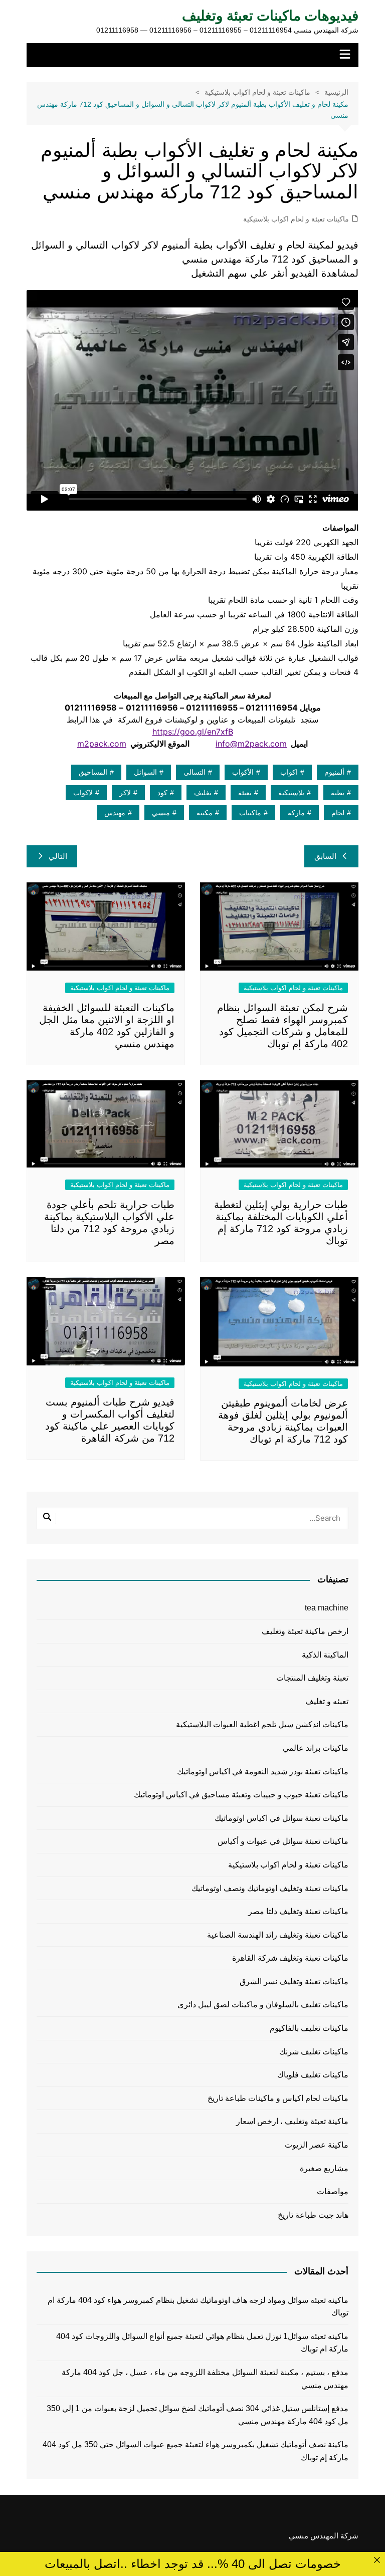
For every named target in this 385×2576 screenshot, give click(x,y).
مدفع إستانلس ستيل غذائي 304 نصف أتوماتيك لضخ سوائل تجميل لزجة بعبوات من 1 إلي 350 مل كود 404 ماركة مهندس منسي (197, 2415)
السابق (325, 856)
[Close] (377, 2560)
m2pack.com (102, 744)
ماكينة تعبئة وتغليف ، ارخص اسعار (292, 2121)
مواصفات (333, 2191)
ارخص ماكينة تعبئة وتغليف (305, 1631)
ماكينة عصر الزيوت (317, 2145)
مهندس (115, 813)
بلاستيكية (291, 793)
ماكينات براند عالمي (316, 1748)
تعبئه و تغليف (327, 1701)
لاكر (125, 793)
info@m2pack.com (251, 744)
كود (162, 793)
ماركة (296, 813)
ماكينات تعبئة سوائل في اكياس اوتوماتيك (281, 1818)
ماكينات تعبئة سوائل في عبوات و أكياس (283, 1841)
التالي (58, 856)
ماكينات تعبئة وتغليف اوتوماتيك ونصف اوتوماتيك (270, 1888)
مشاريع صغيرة (324, 2168)
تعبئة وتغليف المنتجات (312, 1678)
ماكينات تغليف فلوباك (313, 2075)
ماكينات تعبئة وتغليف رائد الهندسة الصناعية (278, 1935)
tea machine (327, 1608)
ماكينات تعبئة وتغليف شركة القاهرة (290, 1958)
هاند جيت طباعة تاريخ (313, 2215)
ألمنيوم (334, 772)
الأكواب (243, 772)
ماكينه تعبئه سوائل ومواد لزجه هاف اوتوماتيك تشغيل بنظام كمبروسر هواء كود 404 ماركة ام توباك (198, 2307)
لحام (338, 813)
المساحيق (93, 772)
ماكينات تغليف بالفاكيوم (309, 2028)
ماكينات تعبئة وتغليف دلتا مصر (298, 1911)
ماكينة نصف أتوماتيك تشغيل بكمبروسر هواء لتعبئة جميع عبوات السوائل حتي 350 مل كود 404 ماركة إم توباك (195, 2451)
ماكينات (250, 813)
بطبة (338, 793)
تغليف (203, 793)
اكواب (289, 772)
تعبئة (245, 793)
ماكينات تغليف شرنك (314, 2052)
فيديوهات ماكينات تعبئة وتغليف (270, 16)
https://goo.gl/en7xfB (193, 732)
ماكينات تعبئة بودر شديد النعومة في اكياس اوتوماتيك (263, 1772)
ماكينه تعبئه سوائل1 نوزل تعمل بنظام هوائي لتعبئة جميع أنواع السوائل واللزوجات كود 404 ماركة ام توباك (202, 2343)
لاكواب (83, 793)
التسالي (195, 772)
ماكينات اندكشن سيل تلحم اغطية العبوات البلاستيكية (262, 1724)
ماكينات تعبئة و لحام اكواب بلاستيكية (296, 219)
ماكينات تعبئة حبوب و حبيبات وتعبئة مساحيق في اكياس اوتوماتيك (241, 1795)
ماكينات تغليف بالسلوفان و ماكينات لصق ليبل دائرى (263, 2005)
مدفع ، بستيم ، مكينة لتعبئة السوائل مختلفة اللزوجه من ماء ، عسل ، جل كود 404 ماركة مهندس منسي (205, 2379)
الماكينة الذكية (325, 1655)
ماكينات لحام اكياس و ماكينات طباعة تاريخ (278, 2098)
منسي (161, 813)
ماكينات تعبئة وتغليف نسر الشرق (294, 1981)
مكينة (205, 813)
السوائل (145, 772)
